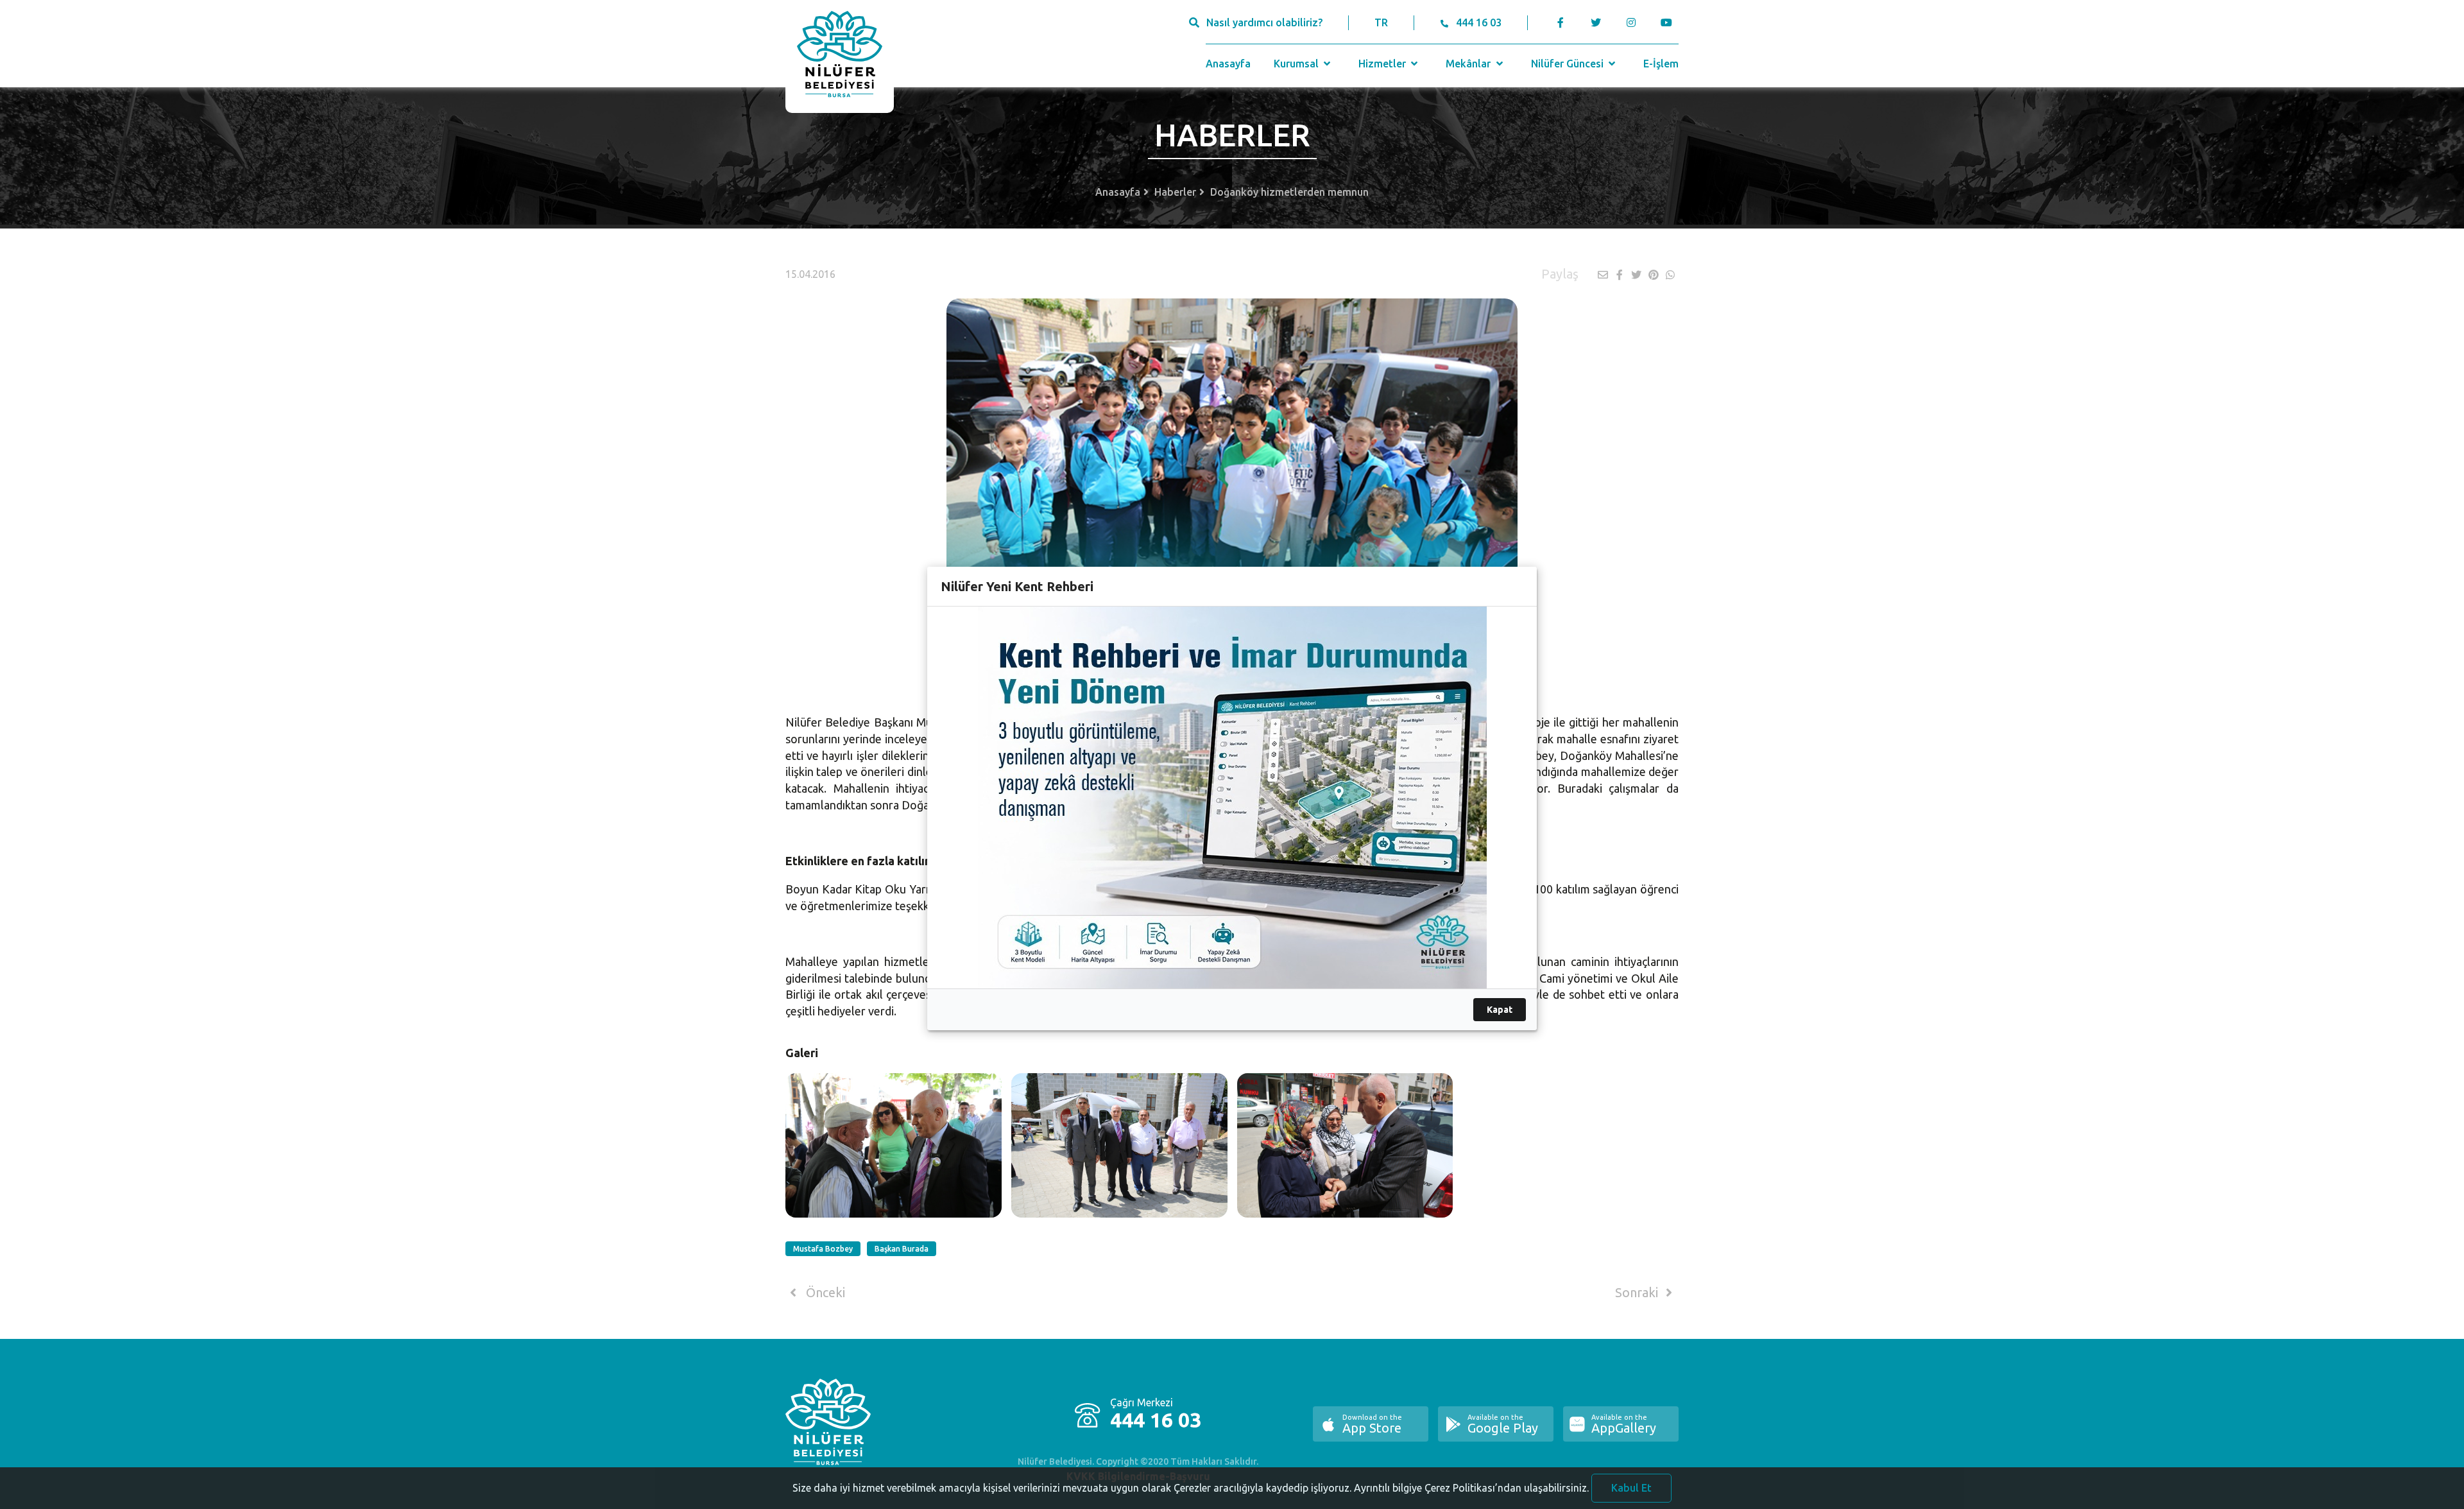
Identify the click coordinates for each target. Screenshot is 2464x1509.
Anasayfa (1228, 64)
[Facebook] (1561, 22)
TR (1381, 22)
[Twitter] (1596, 22)
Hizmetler (1383, 64)
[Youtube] (1669, 22)
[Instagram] (1631, 22)
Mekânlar (1469, 64)
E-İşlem (1661, 64)
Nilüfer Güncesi (1569, 64)
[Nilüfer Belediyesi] (840, 56)
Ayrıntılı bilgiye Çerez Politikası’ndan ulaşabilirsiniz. (1471, 1488)
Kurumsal (1297, 64)
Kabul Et (1631, 1488)
